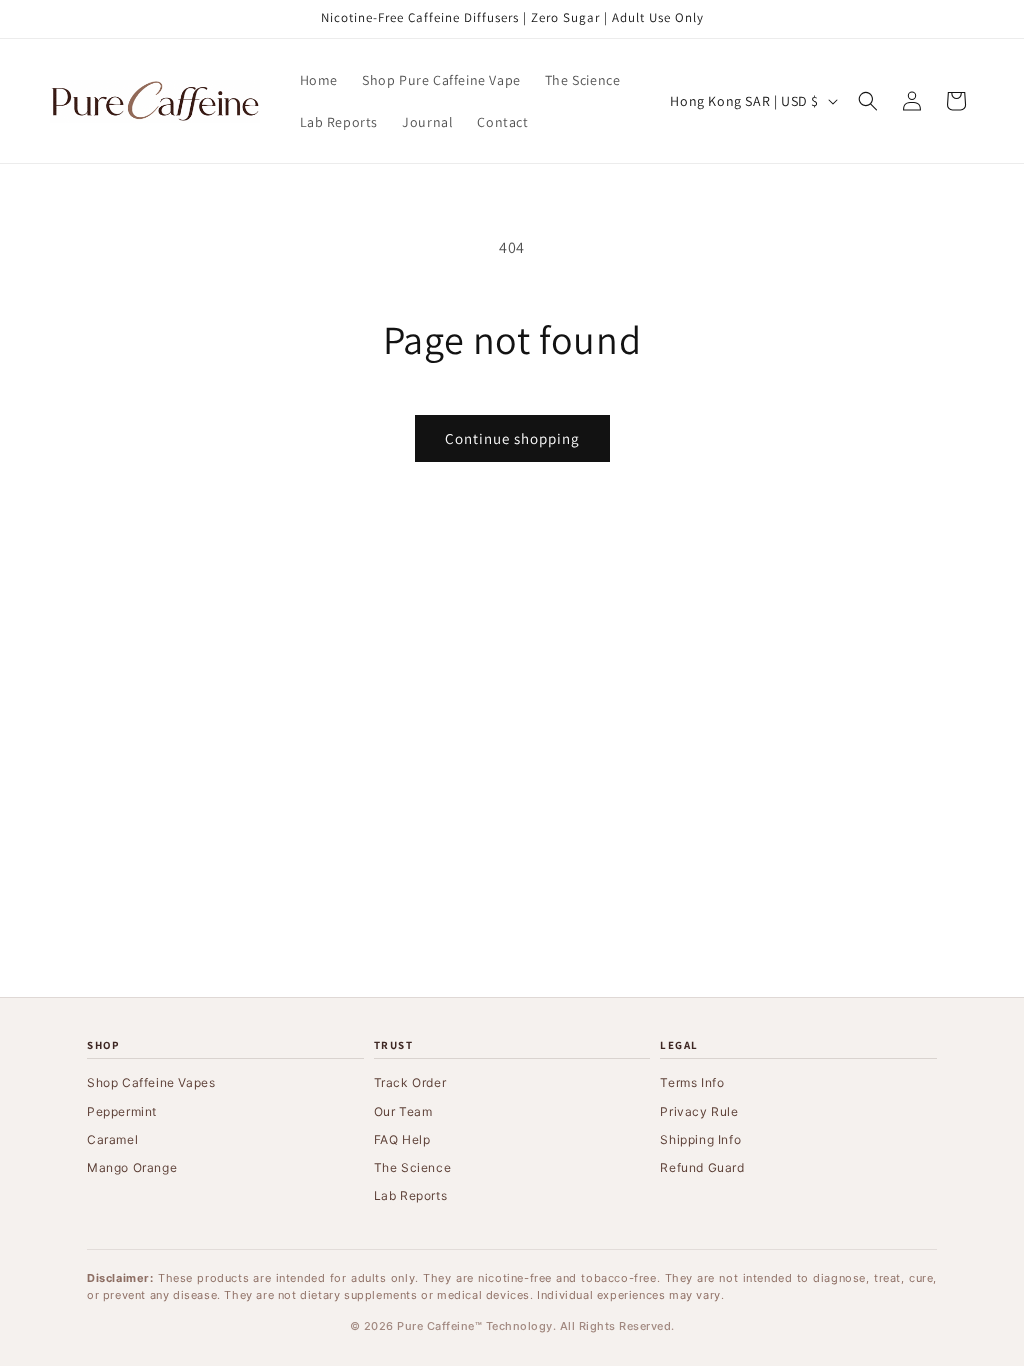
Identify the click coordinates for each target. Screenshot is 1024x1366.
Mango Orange (132, 1167)
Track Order (410, 1082)
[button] (868, 101)
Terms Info (692, 1082)
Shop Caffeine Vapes (151, 1082)
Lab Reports (411, 1195)
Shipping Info (700, 1139)
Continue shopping (512, 438)
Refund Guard (702, 1167)
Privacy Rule (699, 1111)
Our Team (403, 1111)
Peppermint (122, 1111)
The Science (413, 1167)
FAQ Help (402, 1139)
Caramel (112, 1139)
